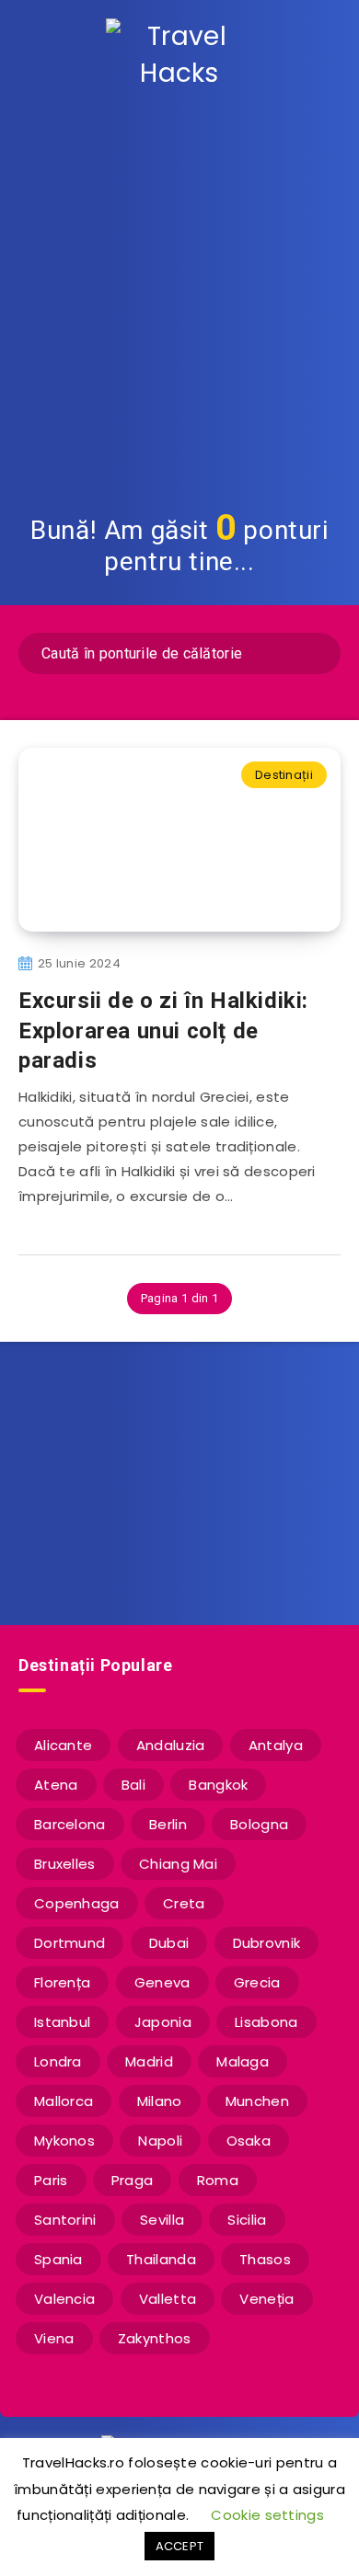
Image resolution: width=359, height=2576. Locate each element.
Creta (184, 1903)
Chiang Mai (178, 1864)
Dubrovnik (267, 1943)
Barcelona (70, 1824)
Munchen (257, 2101)
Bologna (259, 1824)
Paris (51, 2180)
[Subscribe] (318, 1528)
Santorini (65, 2220)
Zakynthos (155, 2338)
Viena (54, 2338)
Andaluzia (171, 1745)
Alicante (63, 1745)
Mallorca (64, 2101)
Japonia (163, 2022)
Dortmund (69, 1943)
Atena (56, 1785)
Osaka (249, 2141)
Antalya (276, 1745)
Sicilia (247, 2220)
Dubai (169, 1943)
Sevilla (162, 2220)
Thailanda (161, 2259)
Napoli (160, 2141)
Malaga (243, 2061)
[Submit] (314, 651)
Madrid (149, 2061)
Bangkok (218, 1785)
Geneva (162, 1982)
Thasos (265, 2259)
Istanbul (62, 2022)
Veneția (266, 2299)
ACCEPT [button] (180, 2546)
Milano (160, 2101)
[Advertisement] (179, 299)
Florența (62, 1982)
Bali (133, 1785)
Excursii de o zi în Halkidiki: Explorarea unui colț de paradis (163, 1030)
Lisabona (266, 2022)
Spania (58, 2259)
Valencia (64, 2299)
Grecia (257, 1982)
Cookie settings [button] (267, 2515)
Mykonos (64, 2141)
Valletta (168, 2299)
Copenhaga (77, 1903)
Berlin (168, 1824)
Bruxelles (65, 1864)
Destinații (284, 775)
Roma (218, 2180)
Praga (133, 2180)
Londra (58, 2061)
